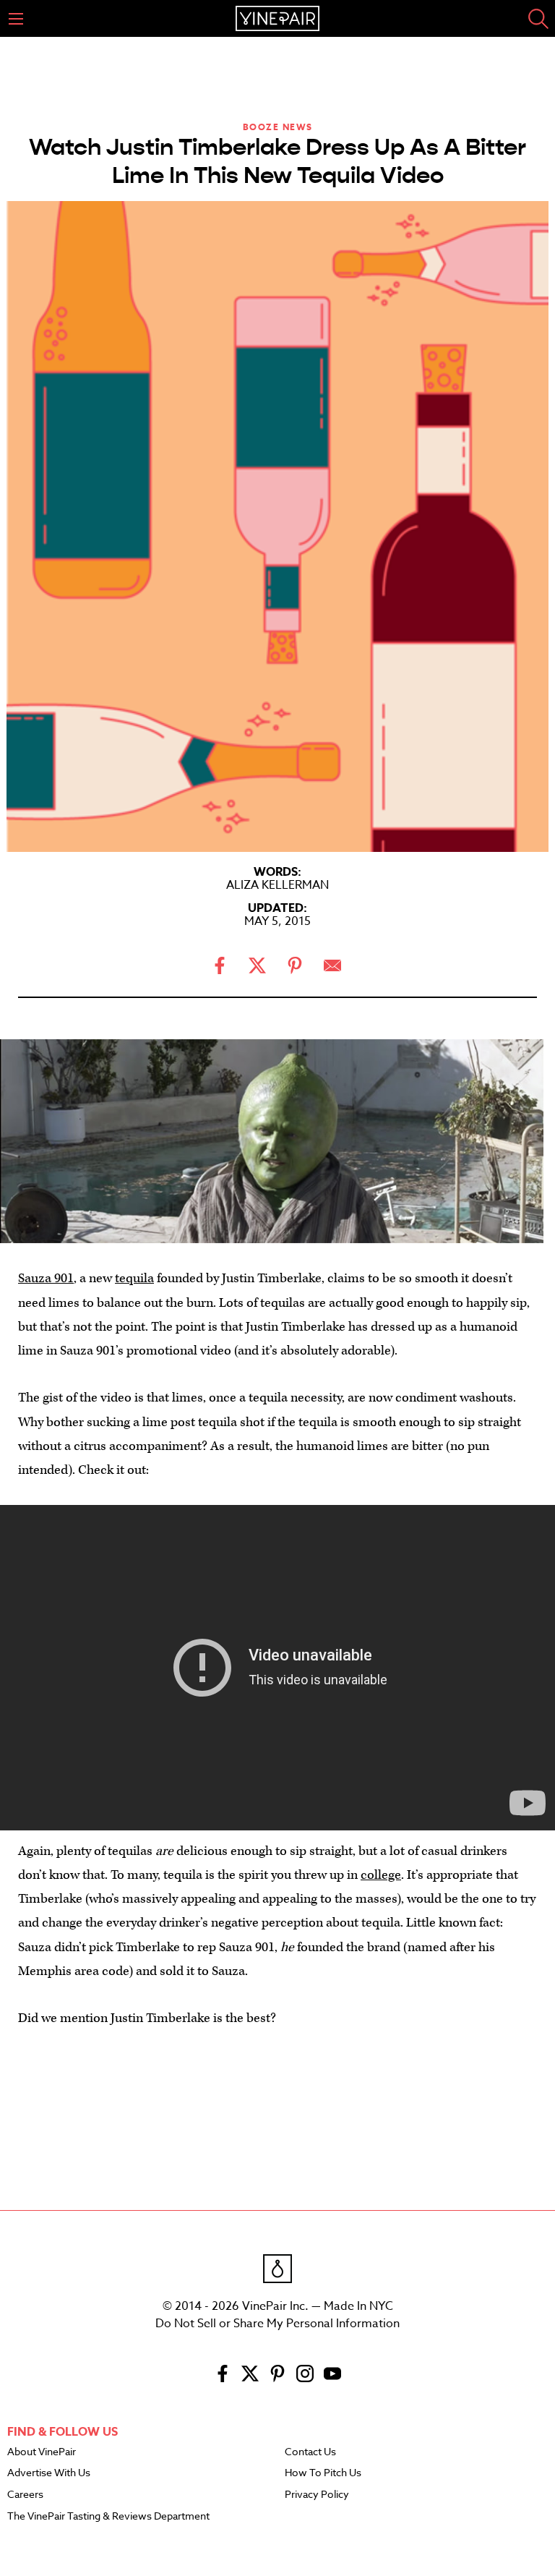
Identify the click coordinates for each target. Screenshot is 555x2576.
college (381, 1875)
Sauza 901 (46, 1278)
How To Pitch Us (323, 2473)
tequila (134, 1278)
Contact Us (310, 2452)
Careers (25, 2495)
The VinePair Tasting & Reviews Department (108, 2517)
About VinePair (42, 2452)
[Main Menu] (16, 19)
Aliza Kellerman (277, 885)
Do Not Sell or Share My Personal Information (277, 2324)
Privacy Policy (317, 2495)
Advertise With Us (49, 2473)
